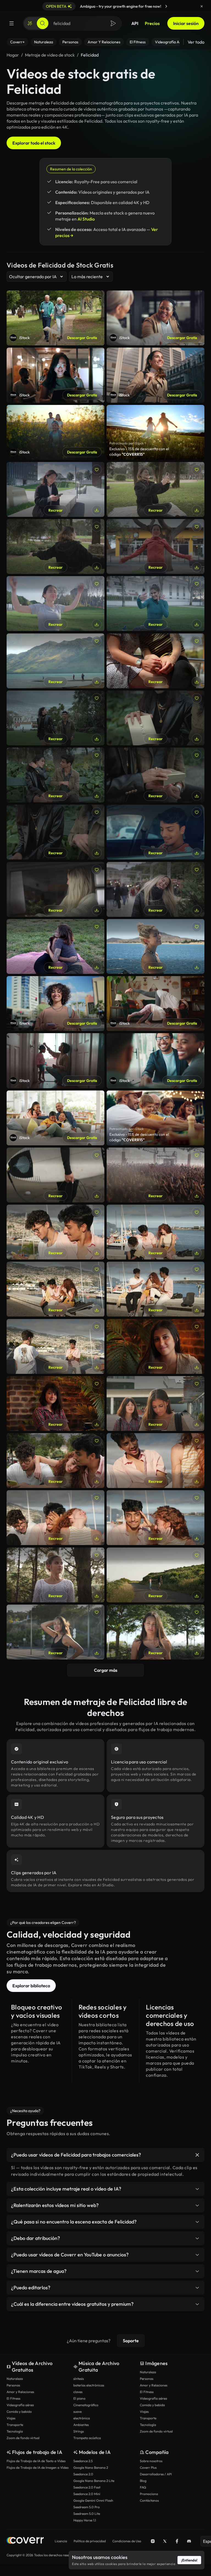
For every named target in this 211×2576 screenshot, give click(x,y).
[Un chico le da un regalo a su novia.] (55, 775)
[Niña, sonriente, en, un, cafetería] (55, 1403)
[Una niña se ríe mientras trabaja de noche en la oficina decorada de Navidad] (55, 889)
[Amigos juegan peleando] (156, 1289)
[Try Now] (166, 6)
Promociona (149, 2494)
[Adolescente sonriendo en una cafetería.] (156, 1346)
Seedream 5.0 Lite (87, 2514)
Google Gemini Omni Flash (93, 2500)
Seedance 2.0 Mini (87, 2494)
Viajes (11, 2418)
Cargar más (106, 1670)
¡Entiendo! (189, 2560)
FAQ (143, 2487)
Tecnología (15, 2431)
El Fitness (13, 2398)
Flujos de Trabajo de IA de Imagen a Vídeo (38, 2468)
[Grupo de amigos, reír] (55, 1461)
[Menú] (12, 23)
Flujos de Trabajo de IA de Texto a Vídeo (36, 2461)
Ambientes (81, 2425)
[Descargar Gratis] (97, 510)
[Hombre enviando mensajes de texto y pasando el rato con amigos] (55, 1232)
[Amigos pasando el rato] (156, 1232)
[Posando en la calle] (55, 1632)
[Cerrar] (202, 6)
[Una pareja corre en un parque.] (55, 718)
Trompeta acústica (87, 2438)
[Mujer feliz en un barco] (156, 946)
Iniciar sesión (186, 23)
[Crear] (30, 23)
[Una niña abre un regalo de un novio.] (156, 775)
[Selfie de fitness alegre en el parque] (156, 604)
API (135, 23)
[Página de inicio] (25, 2541)
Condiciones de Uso (127, 2541)
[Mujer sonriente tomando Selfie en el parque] (156, 489)
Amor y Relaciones (20, 2392)
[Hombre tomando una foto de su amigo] (55, 1346)
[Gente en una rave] (156, 1175)
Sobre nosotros (151, 2461)
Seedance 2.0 (83, 2474)
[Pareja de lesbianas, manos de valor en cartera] (156, 661)
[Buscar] (43, 23)
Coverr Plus (148, 2468)
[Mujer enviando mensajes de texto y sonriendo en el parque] (156, 1632)
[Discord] (189, 2541)
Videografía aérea (20, 2405)
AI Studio (86, 219)
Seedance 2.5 (83, 2461)
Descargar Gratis (82, 338)
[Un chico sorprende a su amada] (156, 718)
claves (78, 2392)
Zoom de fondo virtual (23, 2438)
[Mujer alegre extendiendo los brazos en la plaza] (156, 546)
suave (77, 2412)
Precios (152, 23)
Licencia (61, 2541)
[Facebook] (177, 2541)
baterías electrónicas (89, 2385)
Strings (79, 2431)
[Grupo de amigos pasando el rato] (55, 1518)
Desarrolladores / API (156, 2474)
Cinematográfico (86, 2405)
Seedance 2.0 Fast (87, 2487)
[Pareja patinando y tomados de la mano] (156, 1575)
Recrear (55, 510)
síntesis (79, 2379)
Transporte (15, 2425)
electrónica (82, 2418)
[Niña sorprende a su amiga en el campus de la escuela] (156, 1403)
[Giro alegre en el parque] (55, 546)
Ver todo (196, 42)
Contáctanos (149, 2500)
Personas (13, 2385)
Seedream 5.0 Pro (87, 2507)
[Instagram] (153, 2541)
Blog (143, 2481)
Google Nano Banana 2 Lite (94, 2481)
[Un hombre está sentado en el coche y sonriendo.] (156, 832)
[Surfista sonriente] (55, 1175)
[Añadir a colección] (97, 470)
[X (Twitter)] (165, 2541)
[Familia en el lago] (55, 661)
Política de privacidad (90, 2541)
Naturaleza (15, 2379)
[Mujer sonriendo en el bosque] (55, 1575)
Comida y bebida (19, 2412)
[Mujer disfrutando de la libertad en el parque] (55, 604)
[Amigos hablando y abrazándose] (55, 1289)
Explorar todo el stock (34, 143)
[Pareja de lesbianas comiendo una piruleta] (55, 946)
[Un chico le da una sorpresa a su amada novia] (55, 832)
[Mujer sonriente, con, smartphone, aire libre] (55, 489)
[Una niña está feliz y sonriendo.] (156, 889)
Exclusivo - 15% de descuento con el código (139, 452)
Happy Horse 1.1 (85, 2520)
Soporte (131, 2341)
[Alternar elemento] (197, 2155)
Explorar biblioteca (31, 1986)
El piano (79, 2398)
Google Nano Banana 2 (91, 2468)
